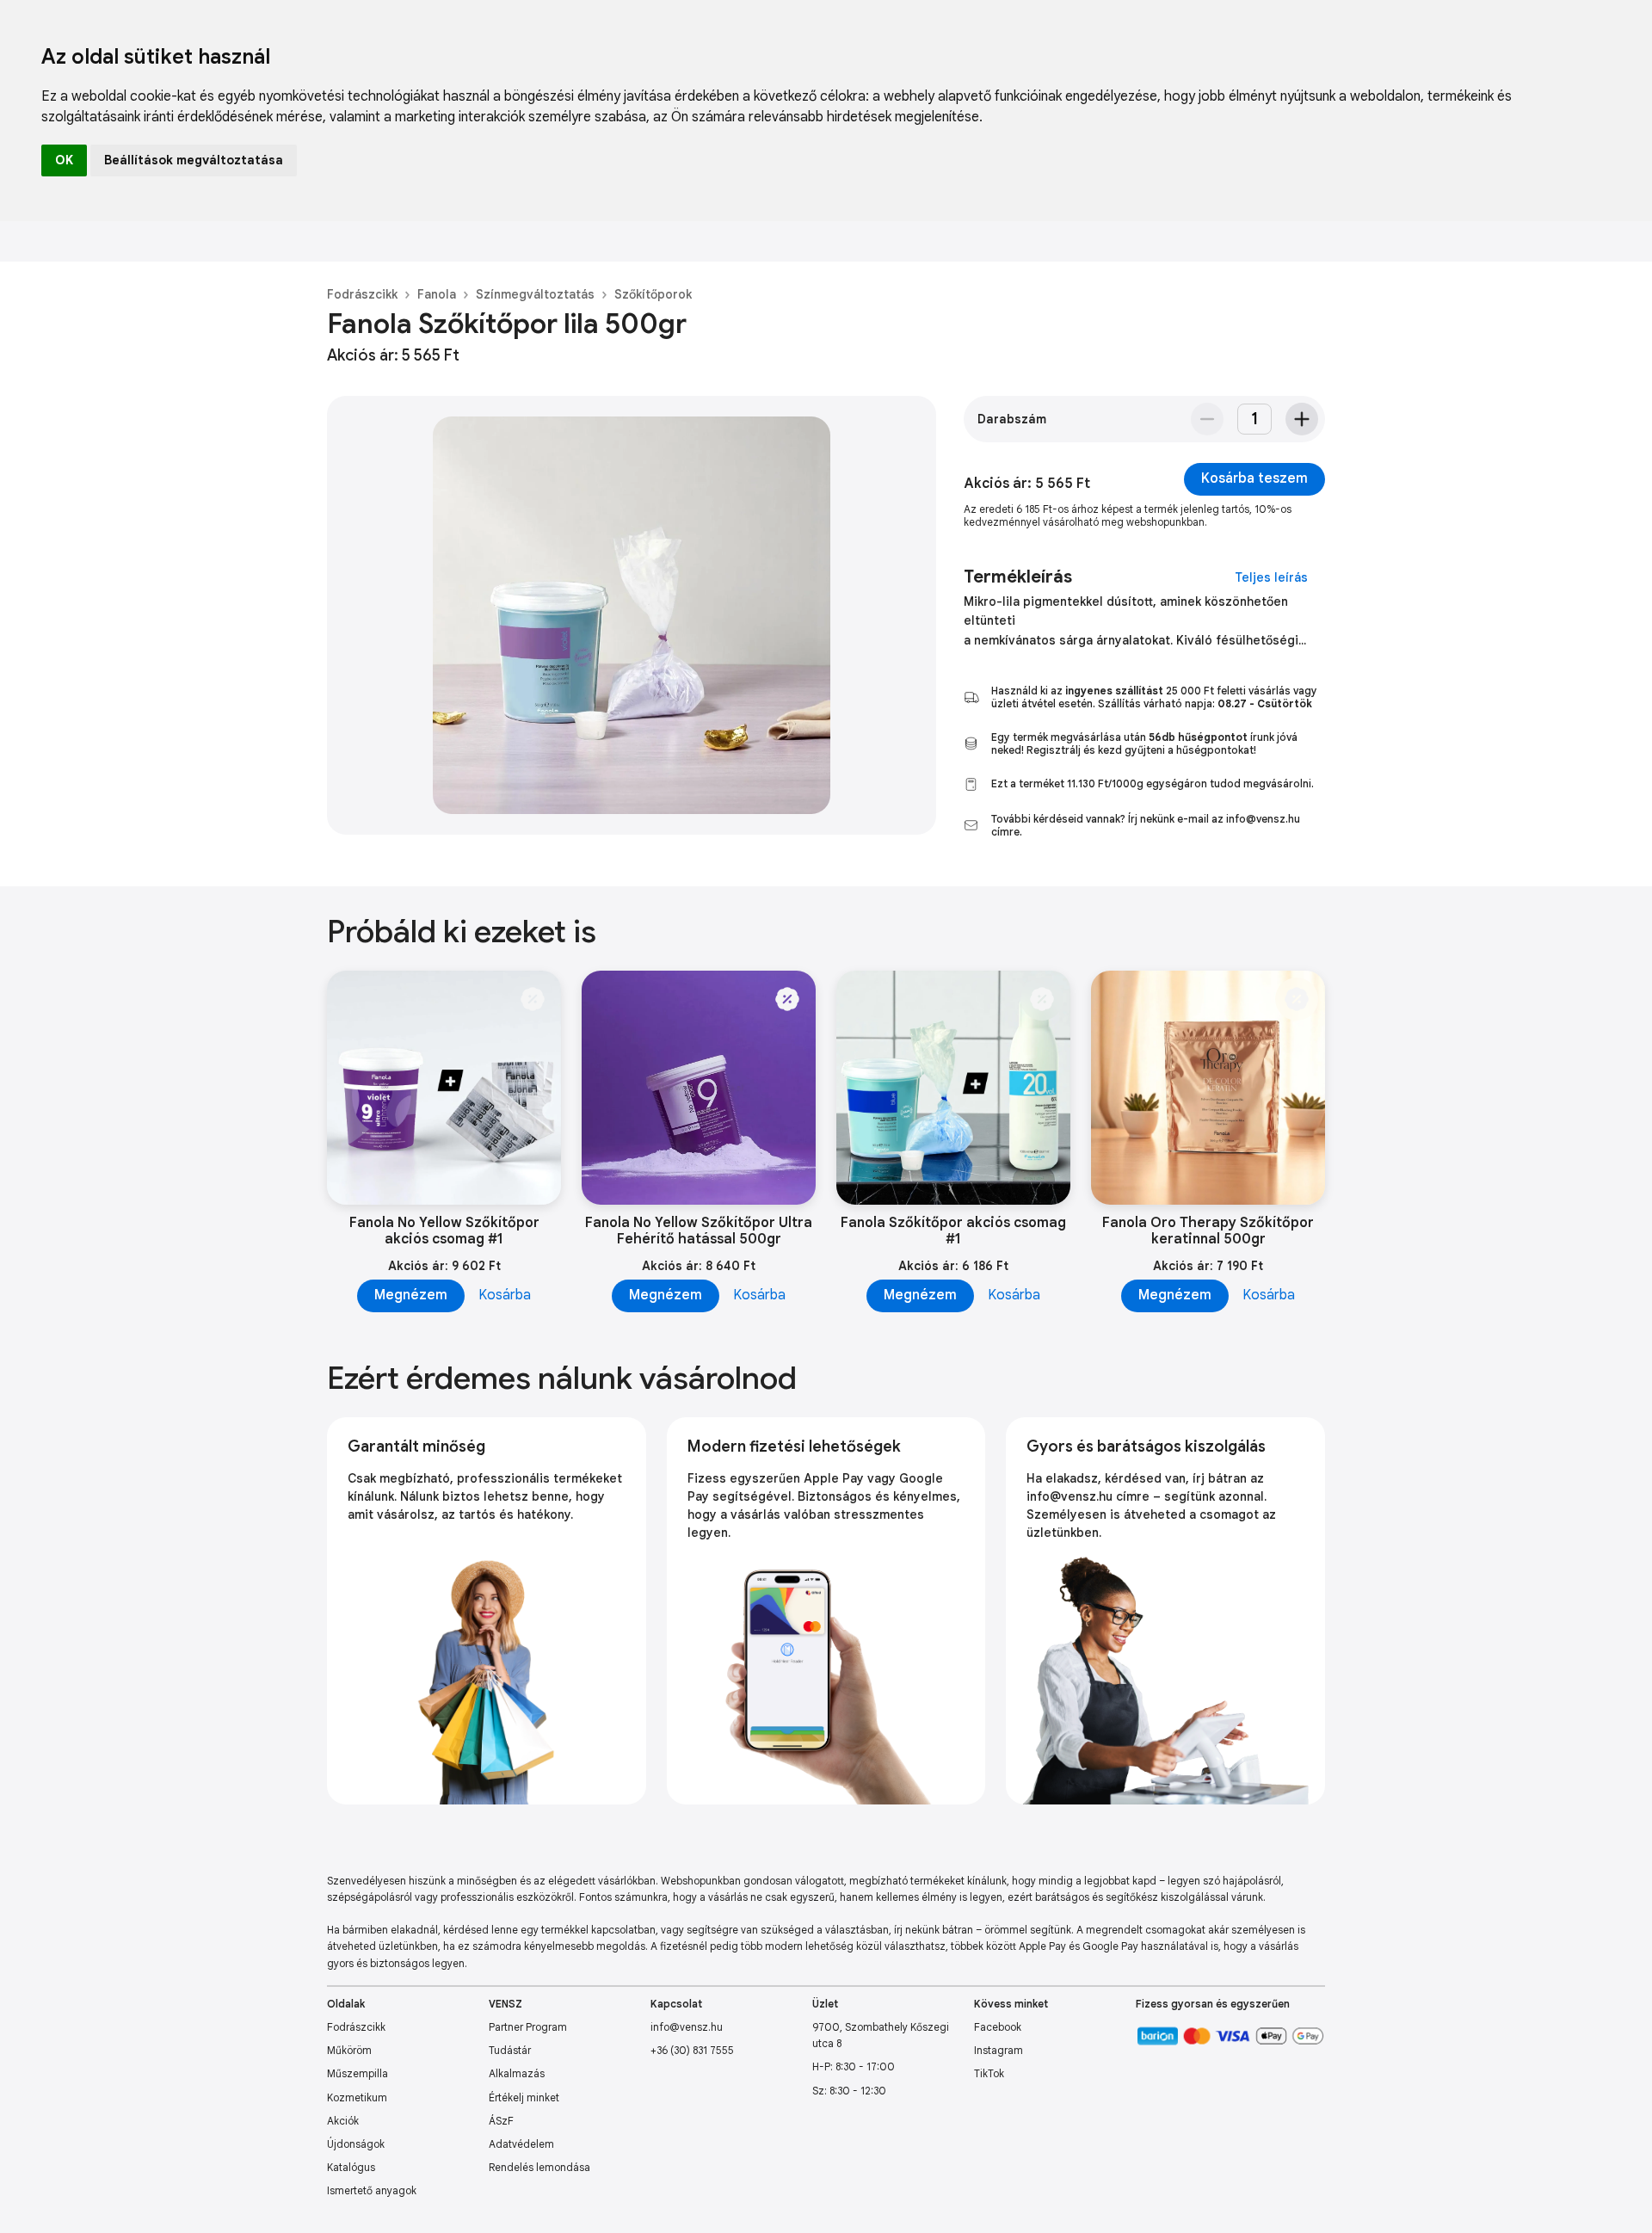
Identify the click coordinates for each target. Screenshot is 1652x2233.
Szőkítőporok (653, 294)
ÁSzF (501, 2121)
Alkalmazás (517, 2073)
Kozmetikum (357, 2097)
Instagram (999, 2050)
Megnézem (411, 1295)
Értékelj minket (524, 2097)
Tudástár (510, 2050)
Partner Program (528, 2027)
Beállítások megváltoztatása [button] (194, 160)
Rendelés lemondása (539, 2167)
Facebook (998, 2027)
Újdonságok (356, 2144)
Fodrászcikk (362, 294)
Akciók (343, 2121)
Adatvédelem (521, 2144)
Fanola (437, 294)
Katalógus (351, 2167)
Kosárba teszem (1254, 478)
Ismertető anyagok (372, 2190)
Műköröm (349, 2050)
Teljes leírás (1271, 577)
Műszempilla (358, 2073)
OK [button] (64, 160)
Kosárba (505, 1295)
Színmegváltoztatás (535, 294)
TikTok (989, 2073)
